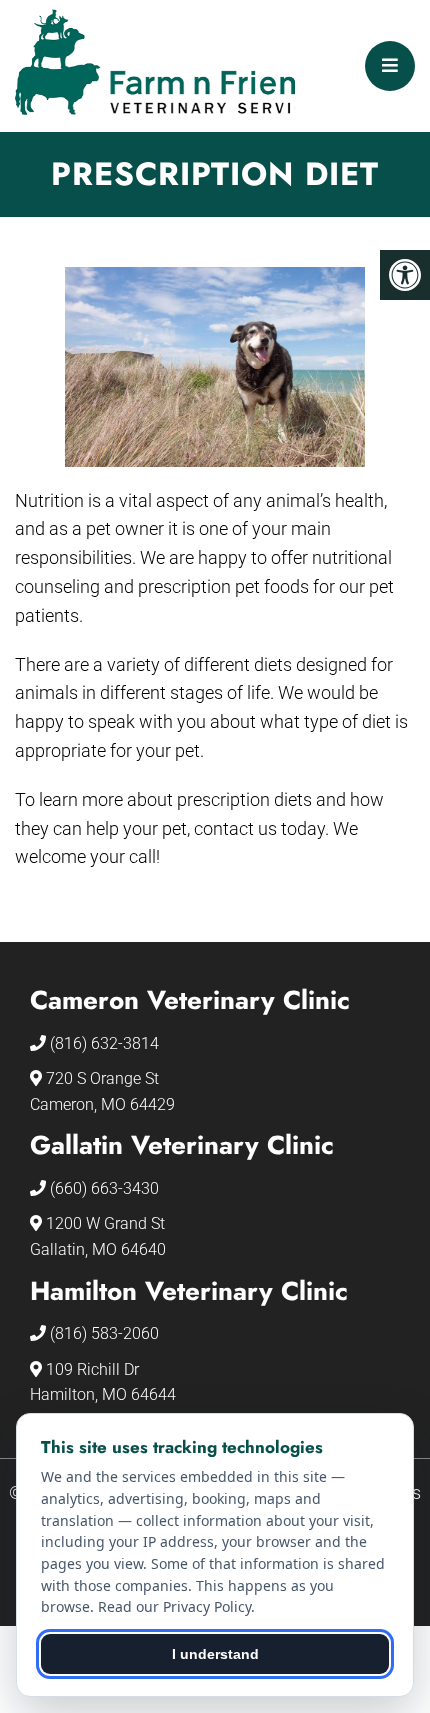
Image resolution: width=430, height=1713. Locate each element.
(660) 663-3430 (104, 1188)
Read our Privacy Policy (174, 1606)
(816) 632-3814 (104, 1043)
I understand (215, 1654)
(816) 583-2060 (104, 1333)
